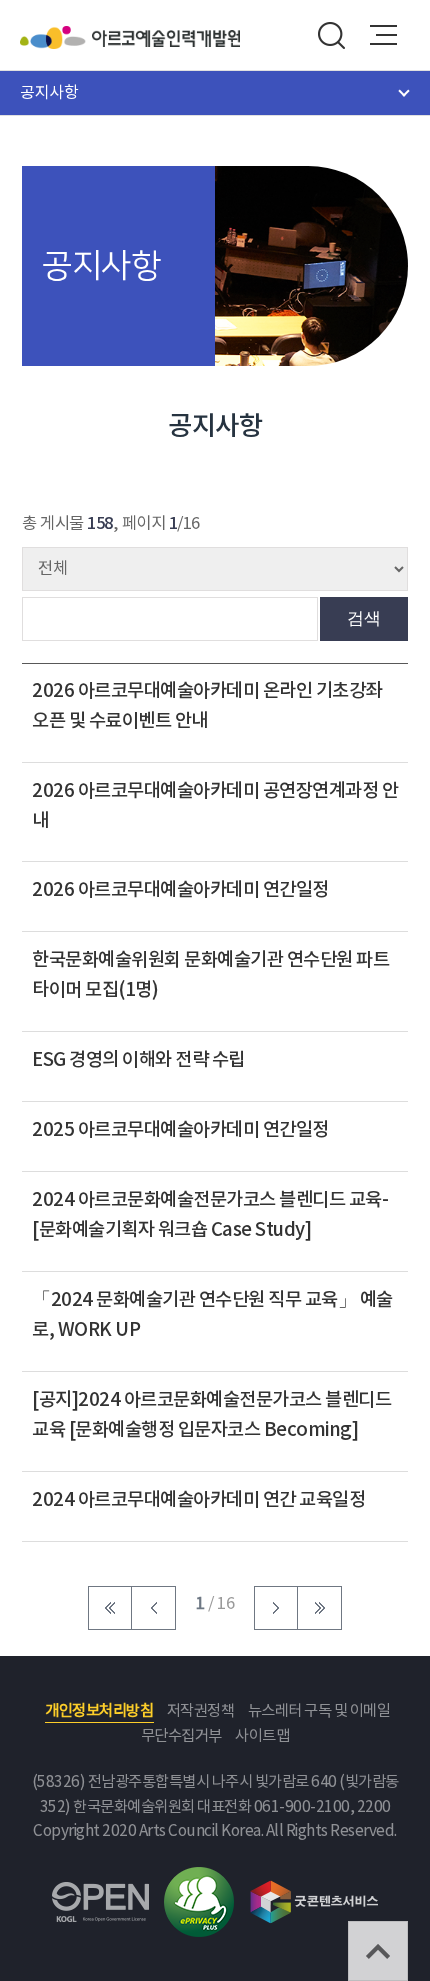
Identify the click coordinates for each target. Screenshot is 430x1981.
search (331, 35)
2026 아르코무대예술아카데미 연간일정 (180, 890)
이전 (154, 1608)
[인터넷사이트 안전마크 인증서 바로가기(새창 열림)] (199, 1878)
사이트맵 (262, 1736)
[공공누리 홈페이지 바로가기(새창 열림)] (100, 1893)
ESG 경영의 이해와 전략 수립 (138, 1060)
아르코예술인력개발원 (166, 37)
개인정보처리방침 (99, 1711)
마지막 (320, 1608)
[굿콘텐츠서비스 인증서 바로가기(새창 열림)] (314, 1889)
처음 (110, 1608)
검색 (364, 618)
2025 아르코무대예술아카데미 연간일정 (180, 1130)
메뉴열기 (384, 35)
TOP (378, 1951)
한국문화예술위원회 (56, 37)
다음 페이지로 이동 (276, 1608)
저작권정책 (201, 1711)
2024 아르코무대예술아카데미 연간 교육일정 (198, 1500)
